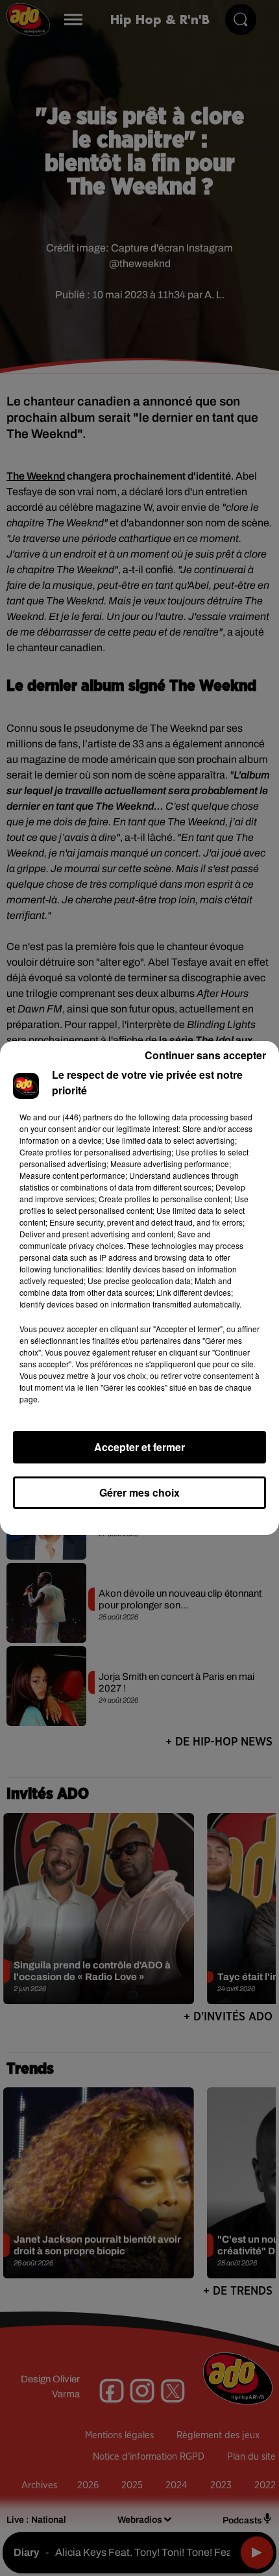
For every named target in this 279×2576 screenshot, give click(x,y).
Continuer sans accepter (205, 1055)
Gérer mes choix (139, 1492)
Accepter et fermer (139, 1447)
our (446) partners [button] (80, 1117)
